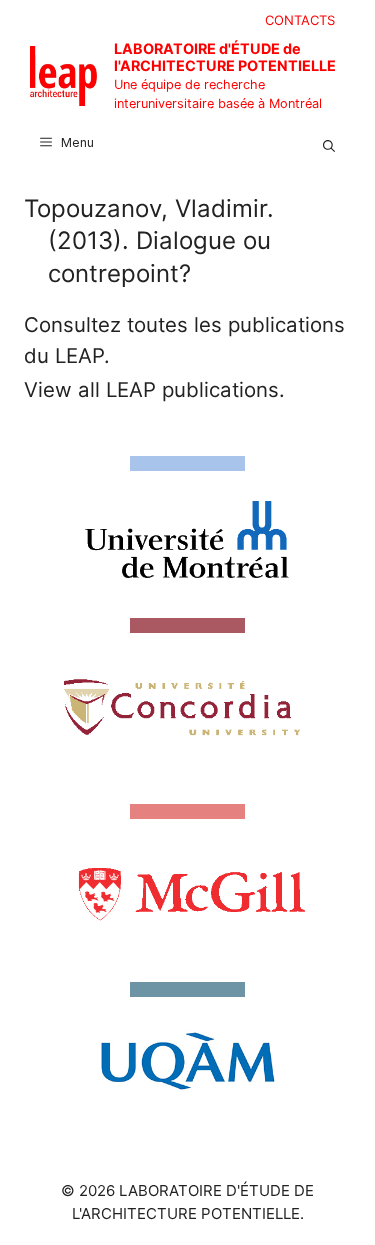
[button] (329, 143)
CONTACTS (300, 20)
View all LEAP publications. (154, 389)
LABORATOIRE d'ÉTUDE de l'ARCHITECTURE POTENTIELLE (225, 57)
